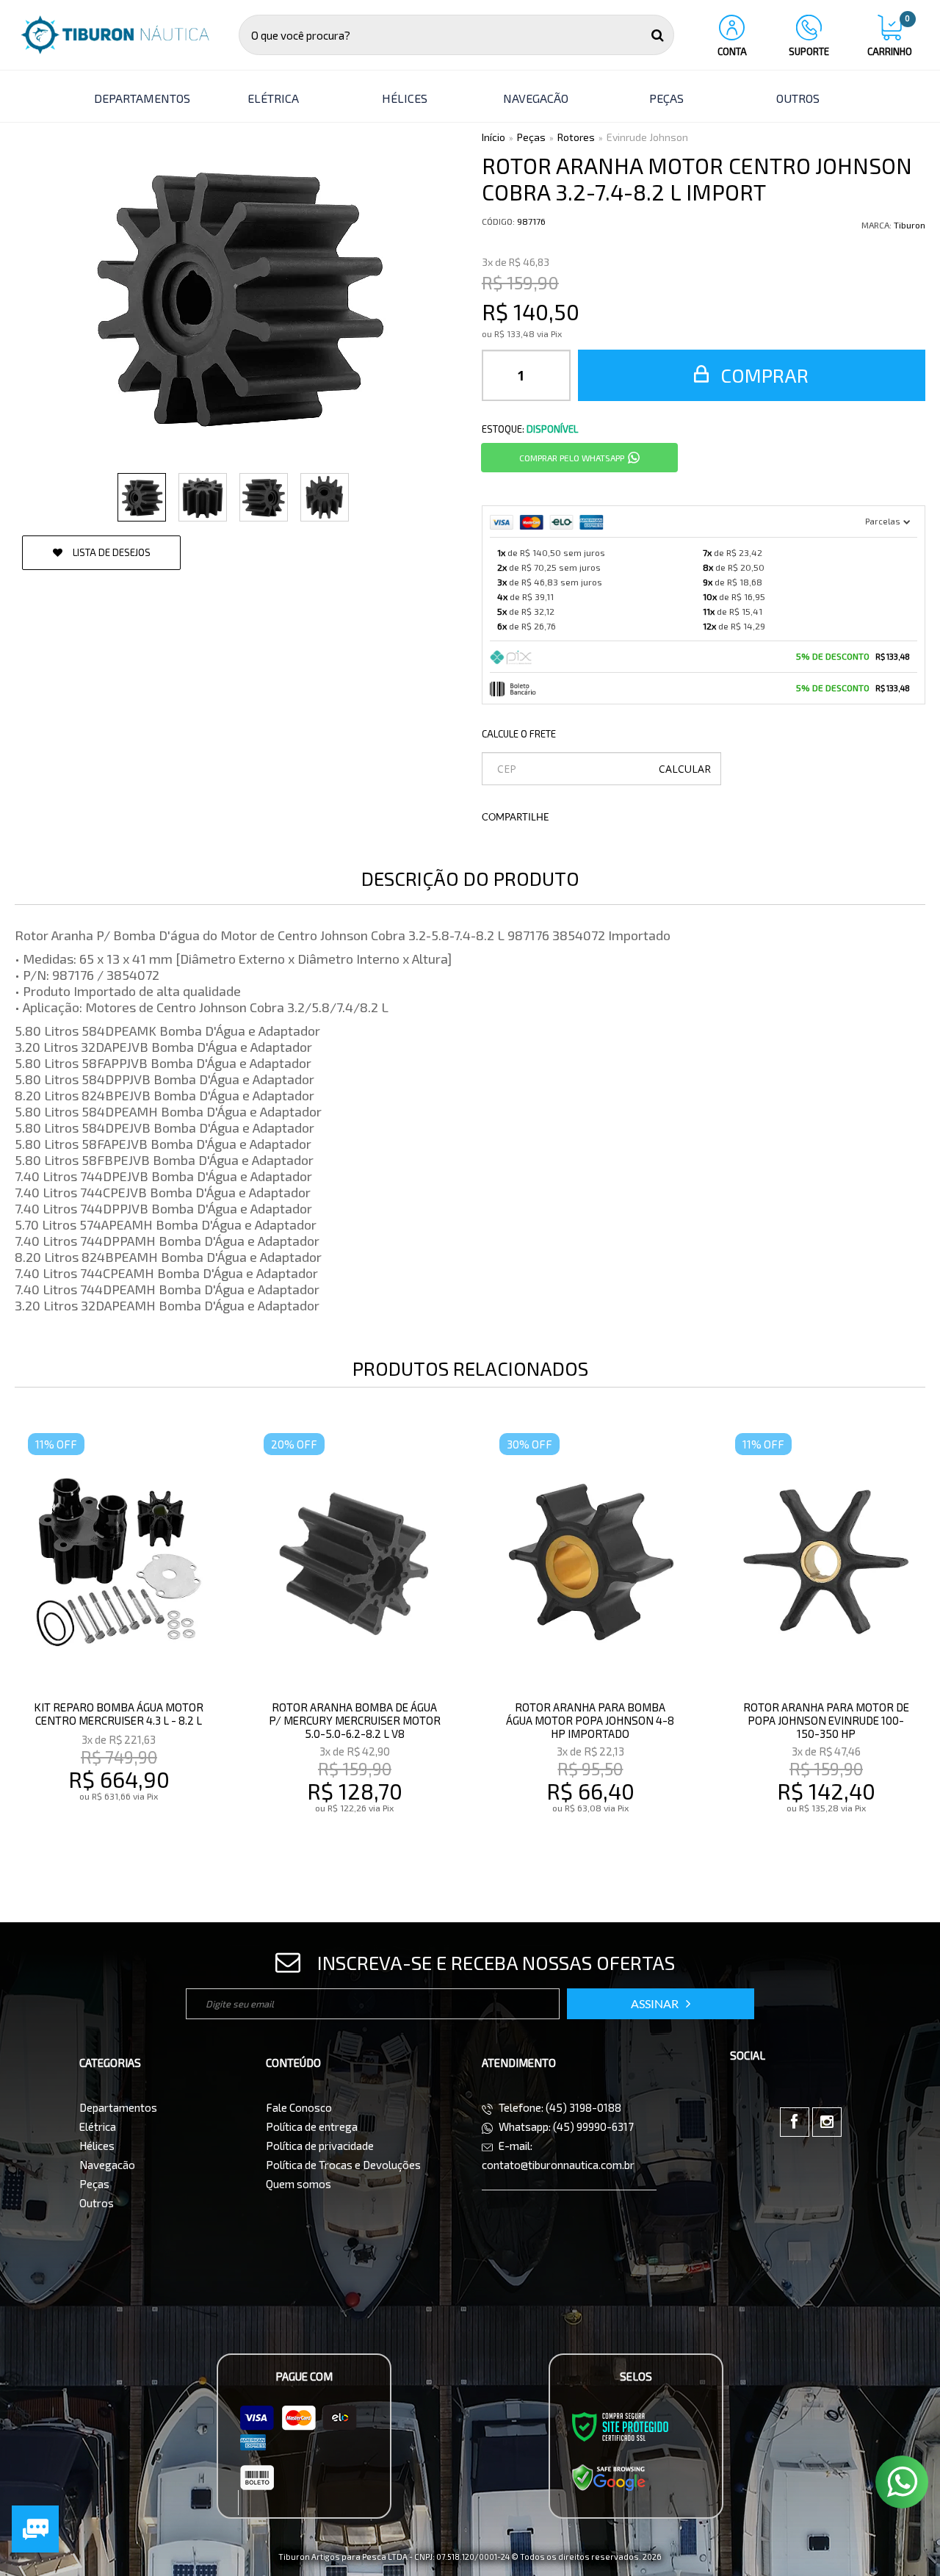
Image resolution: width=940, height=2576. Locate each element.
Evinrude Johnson (647, 137)
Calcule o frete (519, 734)
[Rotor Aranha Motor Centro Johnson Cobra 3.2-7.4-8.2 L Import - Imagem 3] (264, 497)
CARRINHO (890, 36)
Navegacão (107, 2165)
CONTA (732, 51)
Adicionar (151, 1839)
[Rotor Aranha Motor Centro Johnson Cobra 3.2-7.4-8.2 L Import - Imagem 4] (325, 497)
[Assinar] (661, 2004)
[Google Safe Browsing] (609, 2477)
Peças (531, 137)
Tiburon (910, 225)
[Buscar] (658, 35)
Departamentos (118, 2107)
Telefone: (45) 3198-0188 (559, 2107)
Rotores (576, 137)
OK (685, 769)
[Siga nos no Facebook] (795, 2122)
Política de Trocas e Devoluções (343, 2165)
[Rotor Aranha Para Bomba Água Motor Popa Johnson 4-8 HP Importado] (590, 1644)
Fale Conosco (299, 2107)
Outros (97, 2203)
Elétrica (98, 2126)
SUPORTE (809, 51)
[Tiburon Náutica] (115, 35)
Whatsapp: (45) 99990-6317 (565, 2126)
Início (493, 137)
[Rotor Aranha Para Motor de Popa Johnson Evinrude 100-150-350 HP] (826, 1644)
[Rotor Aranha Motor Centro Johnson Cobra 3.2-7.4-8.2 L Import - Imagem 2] (203, 497)
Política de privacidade (320, 2146)
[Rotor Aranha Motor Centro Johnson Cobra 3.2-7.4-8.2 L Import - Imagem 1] (142, 497)
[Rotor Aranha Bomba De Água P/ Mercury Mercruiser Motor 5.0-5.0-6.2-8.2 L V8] (355, 1644)
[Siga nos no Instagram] (827, 2122)
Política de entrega (312, 2126)
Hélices (97, 2146)
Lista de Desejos (111, 552)
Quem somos (299, 2184)
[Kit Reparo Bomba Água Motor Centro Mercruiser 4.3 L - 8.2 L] (119, 1644)
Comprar (762, 375)
